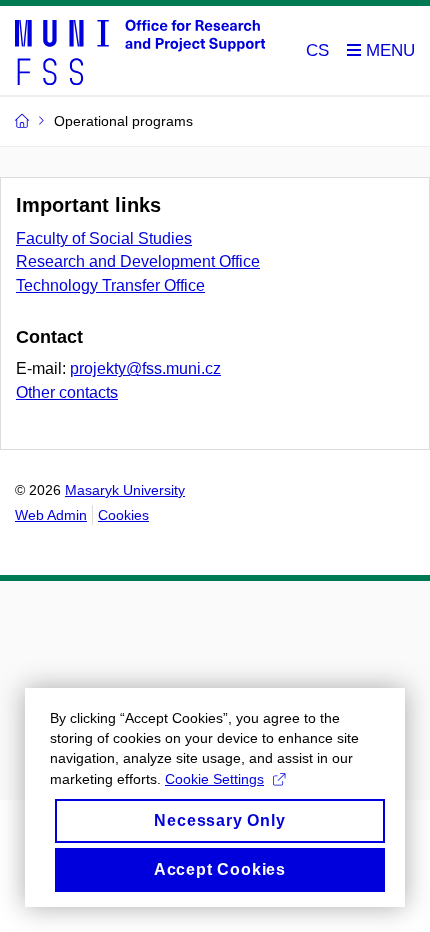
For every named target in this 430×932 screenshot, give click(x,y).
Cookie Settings (214, 779)
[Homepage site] (140, 51)
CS (317, 50)
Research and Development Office (138, 261)
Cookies (123, 515)
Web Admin (51, 515)
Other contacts (67, 392)
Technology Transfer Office (110, 285)
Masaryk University (125, 490)
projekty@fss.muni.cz (145, 368)
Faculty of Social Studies (104, 238)
